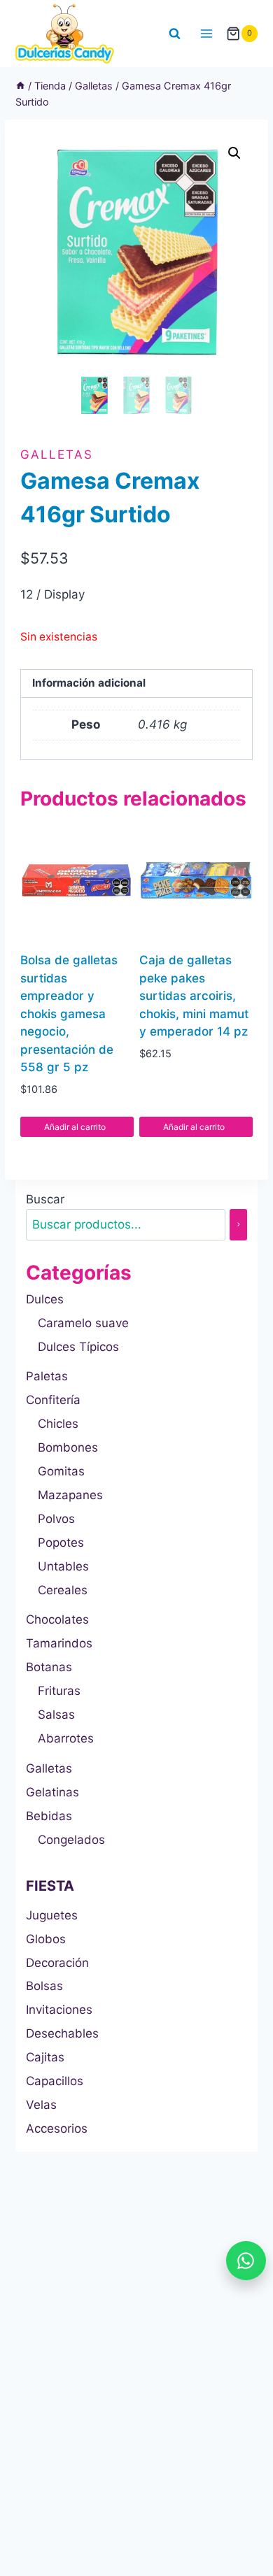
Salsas (56, 1715)
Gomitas (61, 1471)
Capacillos (55, 2081)
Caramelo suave (83, 1323)
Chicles (58, 1424)
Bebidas (49, 1816)
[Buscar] (238, 1225)
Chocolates (57, 1619)
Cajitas (45, 2057)
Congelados (71, 1840)
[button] (234, 153)
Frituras (59, 1691)
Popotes (61, 1543)
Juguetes (52, 1915)
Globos (46, 1939)
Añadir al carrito (76, 1127)
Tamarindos (59, 1643)
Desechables (62, 2033)
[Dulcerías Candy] (65, 34)
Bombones (68, 1447)
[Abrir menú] (207, 33)
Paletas (47, 1376)
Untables (63, 1566)
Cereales (63, 1590)
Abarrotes (66, 1738)
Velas (41, 2105)
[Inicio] (20, 86)
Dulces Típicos (78, 1347)
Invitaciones (59, 2010)
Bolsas (44, 1986)
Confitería (53, 1400)
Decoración (57, 1963)
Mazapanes (70, 1495)
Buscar (45, 1199)
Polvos (56, 1519)
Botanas (49, 1667)
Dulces (45, 1299)
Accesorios (57, 2128)
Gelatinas (52, 1792)
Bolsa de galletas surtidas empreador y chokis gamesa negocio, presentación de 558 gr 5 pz (69, 1014)
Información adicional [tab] (89, 683)
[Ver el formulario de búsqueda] (175, 34)
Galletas (57, 455)
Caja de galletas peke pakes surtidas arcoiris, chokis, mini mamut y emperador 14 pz (194, 996)
